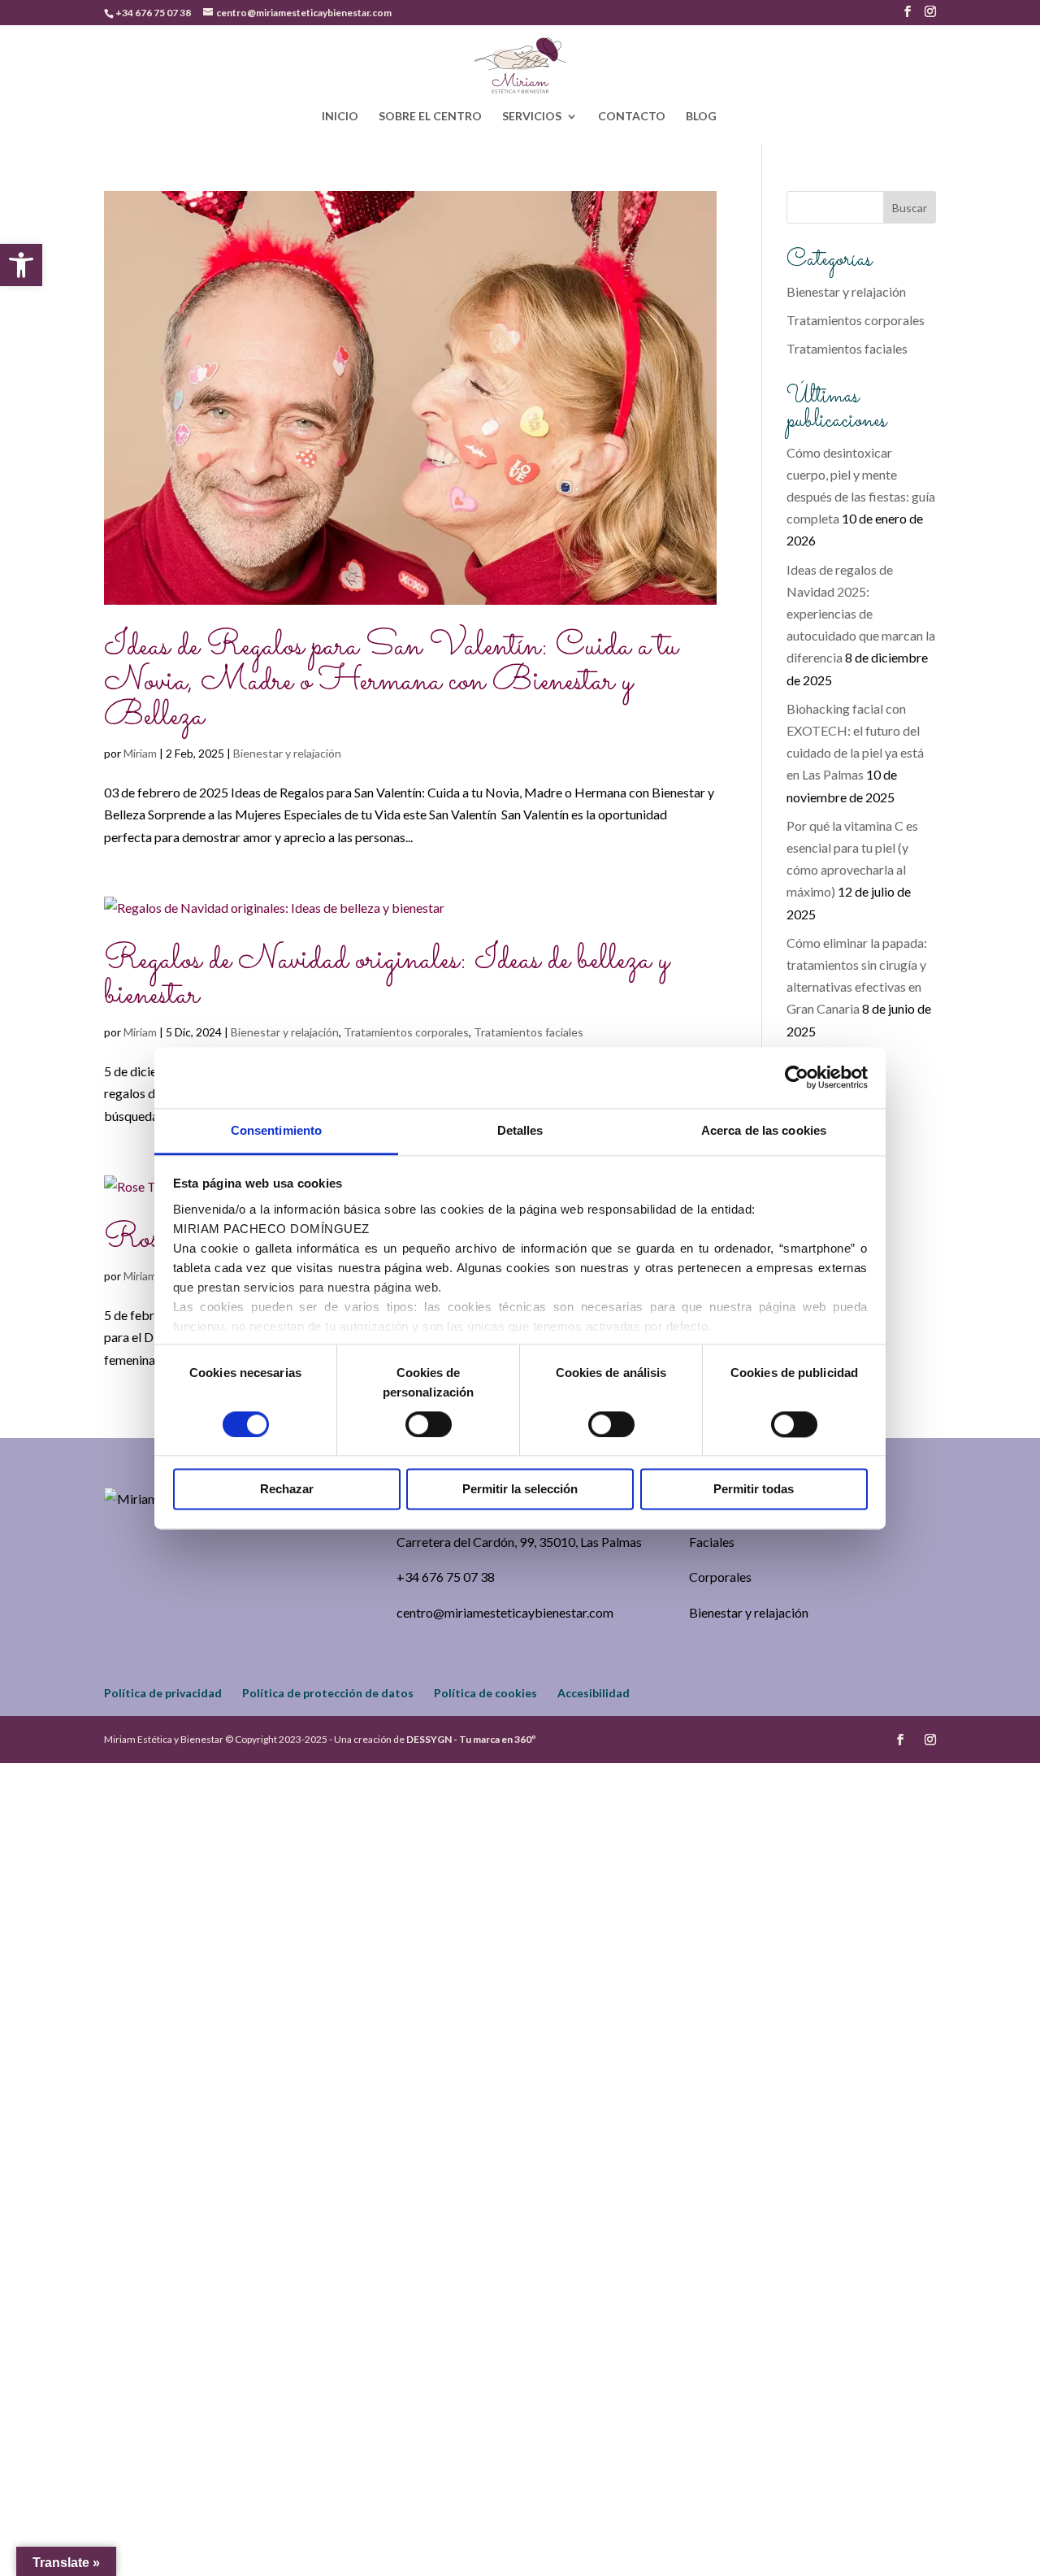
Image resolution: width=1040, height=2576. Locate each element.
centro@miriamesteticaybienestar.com (505, 1612)
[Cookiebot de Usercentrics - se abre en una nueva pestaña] (797, 1077)
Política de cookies (485, 1693)
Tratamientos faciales (529, 1032)
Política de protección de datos (328, 1693)
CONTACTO (632, 117)
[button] (21, 265)
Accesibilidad (594, 1693)
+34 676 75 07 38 (153, 13)
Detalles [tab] (520, 1130)
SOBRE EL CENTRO (430, 117)
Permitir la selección (520, 1490)
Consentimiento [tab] (276, 1130)
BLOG (701, 117)
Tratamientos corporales (406, 1032)
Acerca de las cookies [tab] (764, 1130)
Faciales (712, 1542)
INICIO (340, 117)
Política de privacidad (163, 1693)
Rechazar (287, 1490)
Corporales (720, 1577)
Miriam (140, 753)
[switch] (429, 1424)
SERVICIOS (532, 117)
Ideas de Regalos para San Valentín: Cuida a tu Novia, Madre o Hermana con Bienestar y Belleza (391, 682)
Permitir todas (754, 1490)
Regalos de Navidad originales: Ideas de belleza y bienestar (387, 978)
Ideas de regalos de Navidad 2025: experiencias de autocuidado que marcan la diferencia (861, 614)
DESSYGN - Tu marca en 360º (471, 1739)
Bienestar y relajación (287, 753)
